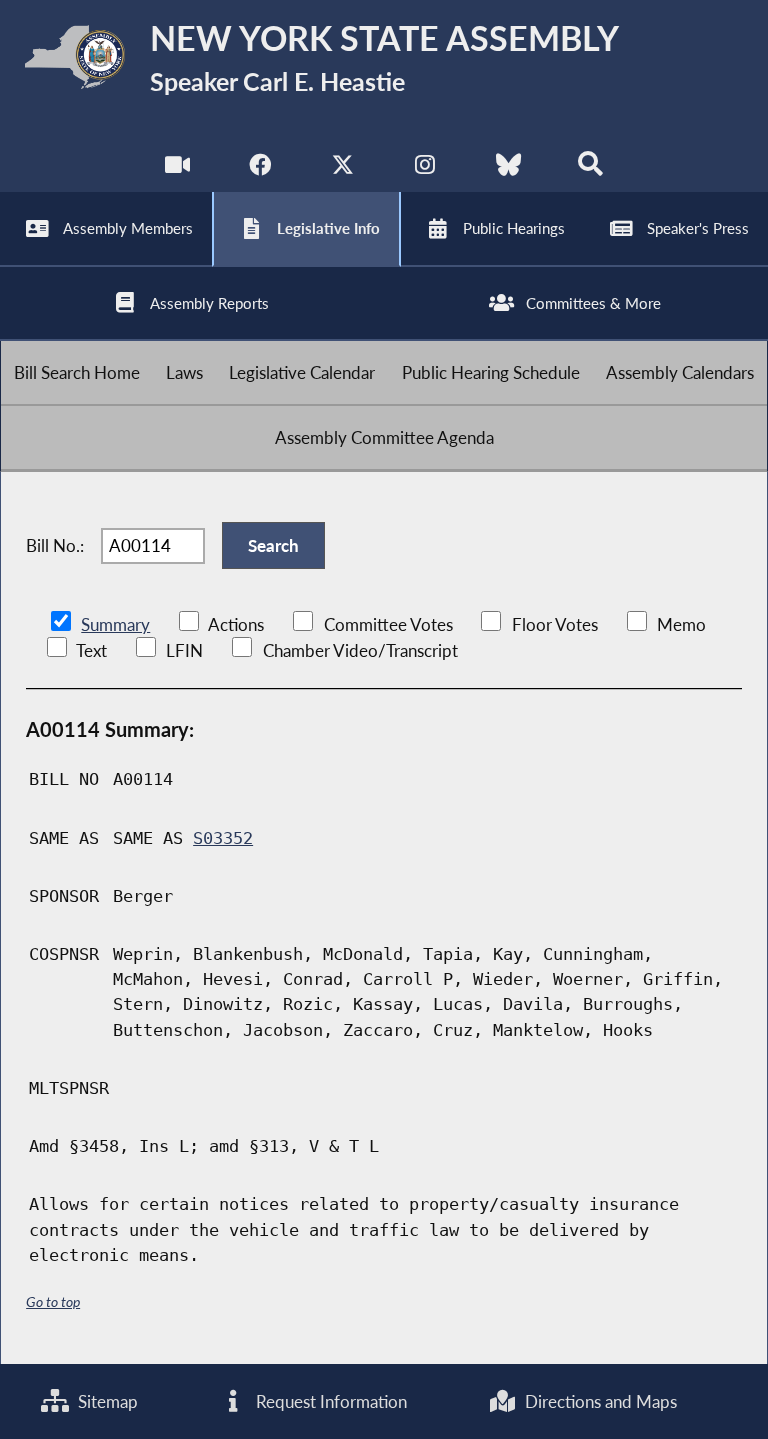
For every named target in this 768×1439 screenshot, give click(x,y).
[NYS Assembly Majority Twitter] (342, 169)
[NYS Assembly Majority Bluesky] (508, 169)
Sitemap (106, 1401)
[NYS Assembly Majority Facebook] (259, 169)
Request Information (329, 1401)
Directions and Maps (599, 1401)
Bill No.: (55, 545)
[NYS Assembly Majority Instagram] (425, 169)
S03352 (223, 838)
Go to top (53, 1301)
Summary (115, 624)
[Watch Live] (177, 169)
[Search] (590, 169)
